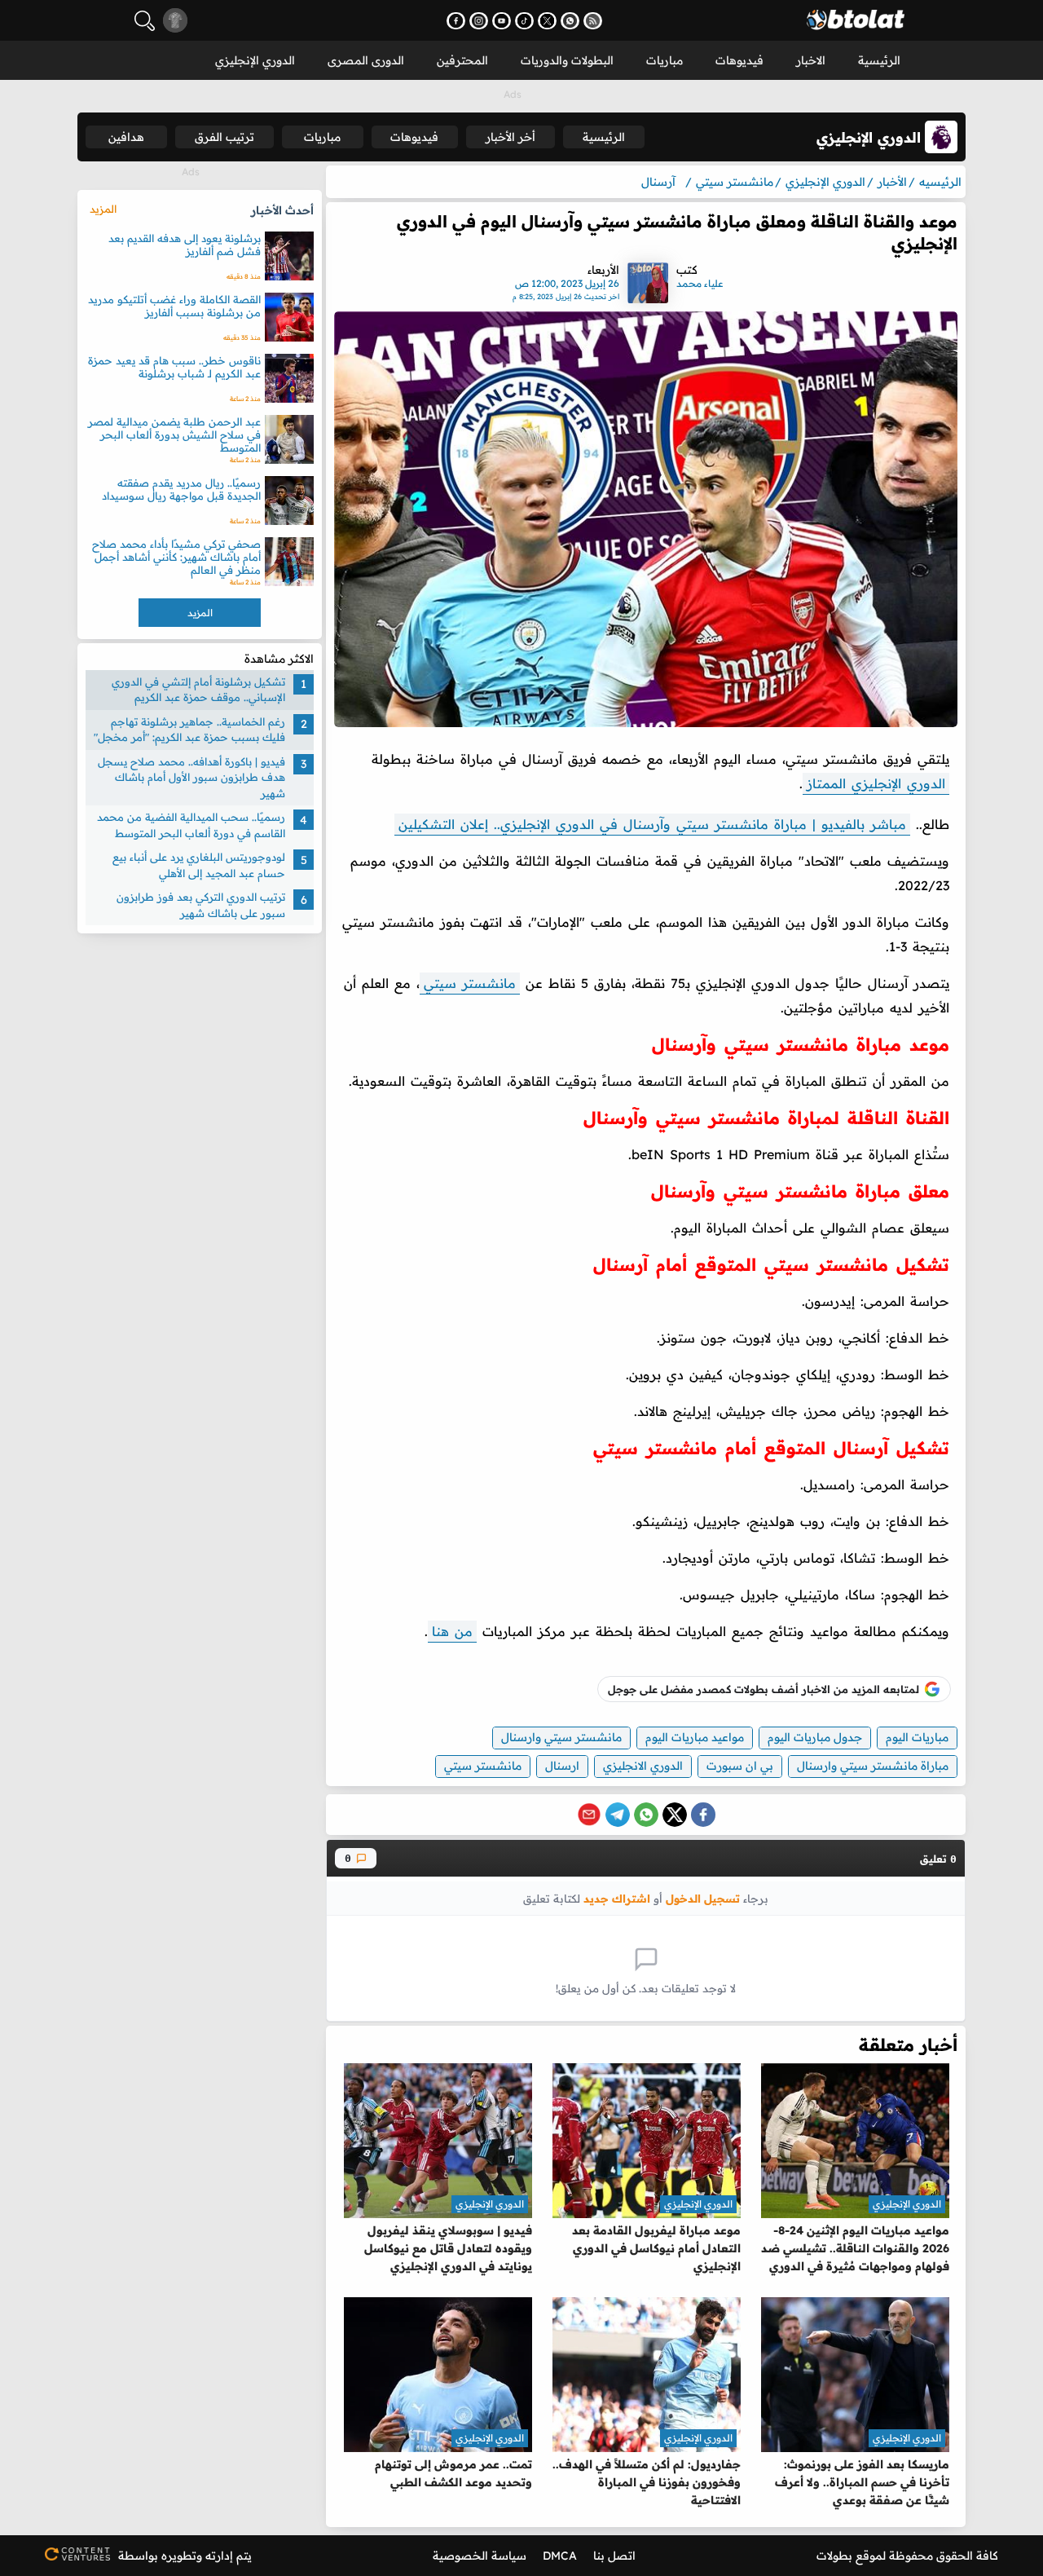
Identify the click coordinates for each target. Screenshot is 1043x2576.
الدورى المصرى (366, 60)
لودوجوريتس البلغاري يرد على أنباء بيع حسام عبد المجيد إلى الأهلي (199, 866)
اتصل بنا (614, 2556)
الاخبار (811, 60)
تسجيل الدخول (703, 1898)
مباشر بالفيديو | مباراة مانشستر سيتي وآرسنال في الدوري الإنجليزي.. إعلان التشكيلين (652, 824)
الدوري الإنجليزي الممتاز (876, 783)
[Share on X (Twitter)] (675, 1815)
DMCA (560, 2556)
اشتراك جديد (617, 1898)
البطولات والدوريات (567, 60)
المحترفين (462, 60)
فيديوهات (739, 60)
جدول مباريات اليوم (815, 1737)
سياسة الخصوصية (480, 2556)
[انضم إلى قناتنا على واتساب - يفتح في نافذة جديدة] (570, 21)
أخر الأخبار (510, 137)
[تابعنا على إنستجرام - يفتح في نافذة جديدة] (479, 21)
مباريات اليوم (917, 1737)
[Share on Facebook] (703, 1815)
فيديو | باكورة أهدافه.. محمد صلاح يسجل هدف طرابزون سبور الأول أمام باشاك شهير (191, 777)
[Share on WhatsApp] (646, 1815)
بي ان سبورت (740, 1766)
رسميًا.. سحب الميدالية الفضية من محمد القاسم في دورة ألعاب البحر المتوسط (191, 826)
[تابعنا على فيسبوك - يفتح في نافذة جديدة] (456, 21)
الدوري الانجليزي (643, 1766)
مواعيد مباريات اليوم (695, 1737)
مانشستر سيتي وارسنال (561, 1737)
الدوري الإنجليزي (255, 60)
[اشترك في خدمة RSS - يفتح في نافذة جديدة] (593, 21)
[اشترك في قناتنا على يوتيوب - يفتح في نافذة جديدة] (502, 21)
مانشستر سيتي (470, 983)
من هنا (452, 1631)
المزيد (103, 209)
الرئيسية (879, 60)
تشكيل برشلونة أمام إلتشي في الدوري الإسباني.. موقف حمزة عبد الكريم (198, 690)
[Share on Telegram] (618, 1815)
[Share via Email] (589, 1815)
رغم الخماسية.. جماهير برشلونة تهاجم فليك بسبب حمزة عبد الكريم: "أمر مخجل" (189, 730)
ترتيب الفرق (224, 137)
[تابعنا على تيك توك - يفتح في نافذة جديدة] (524, 21)
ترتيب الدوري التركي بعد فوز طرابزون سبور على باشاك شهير (201, 906)
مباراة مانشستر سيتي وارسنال (873, 1766)
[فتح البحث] (145, 21)
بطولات (834, 2556)
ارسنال (562, 1766)
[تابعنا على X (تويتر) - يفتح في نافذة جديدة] (547, 21)
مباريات (665, 60)
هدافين (126, 137)
